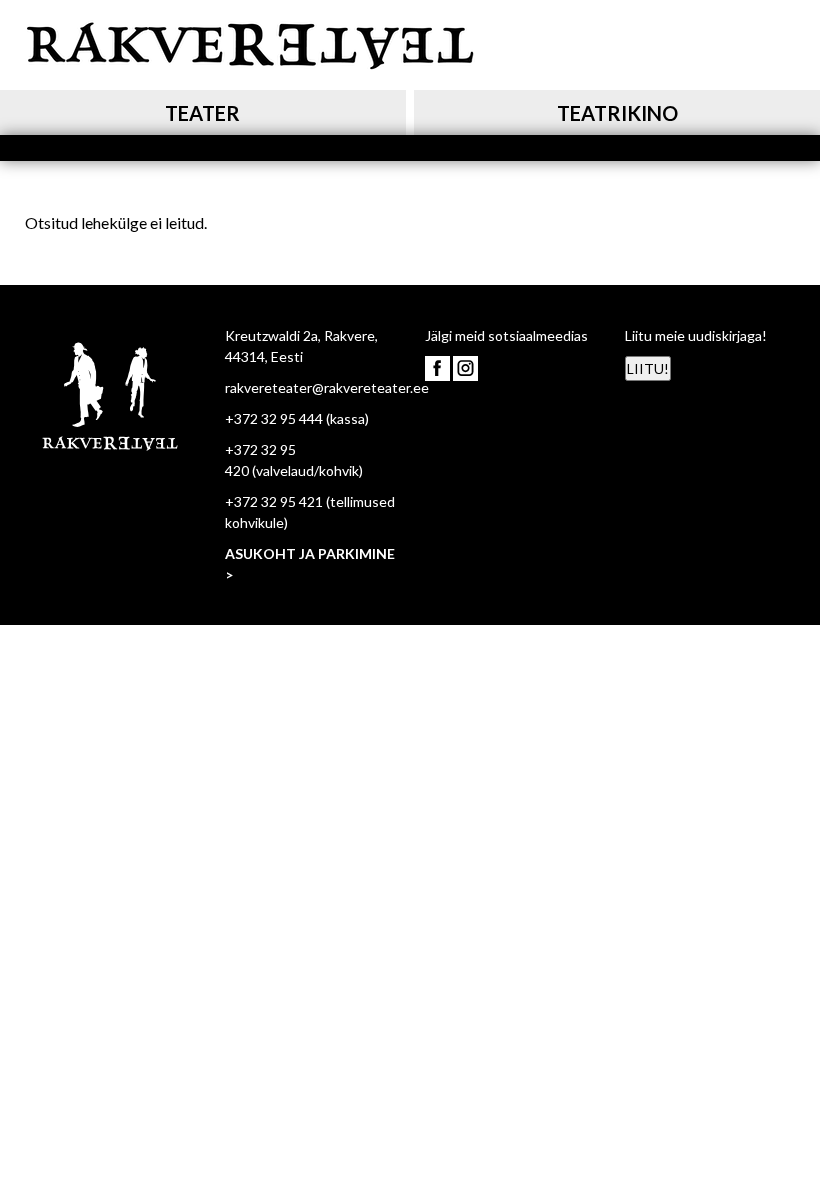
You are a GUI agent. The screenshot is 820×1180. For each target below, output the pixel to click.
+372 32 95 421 (274, 501)
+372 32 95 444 (274, 418)
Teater (202, 113)
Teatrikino (617, 113)
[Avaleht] (250, 42)
